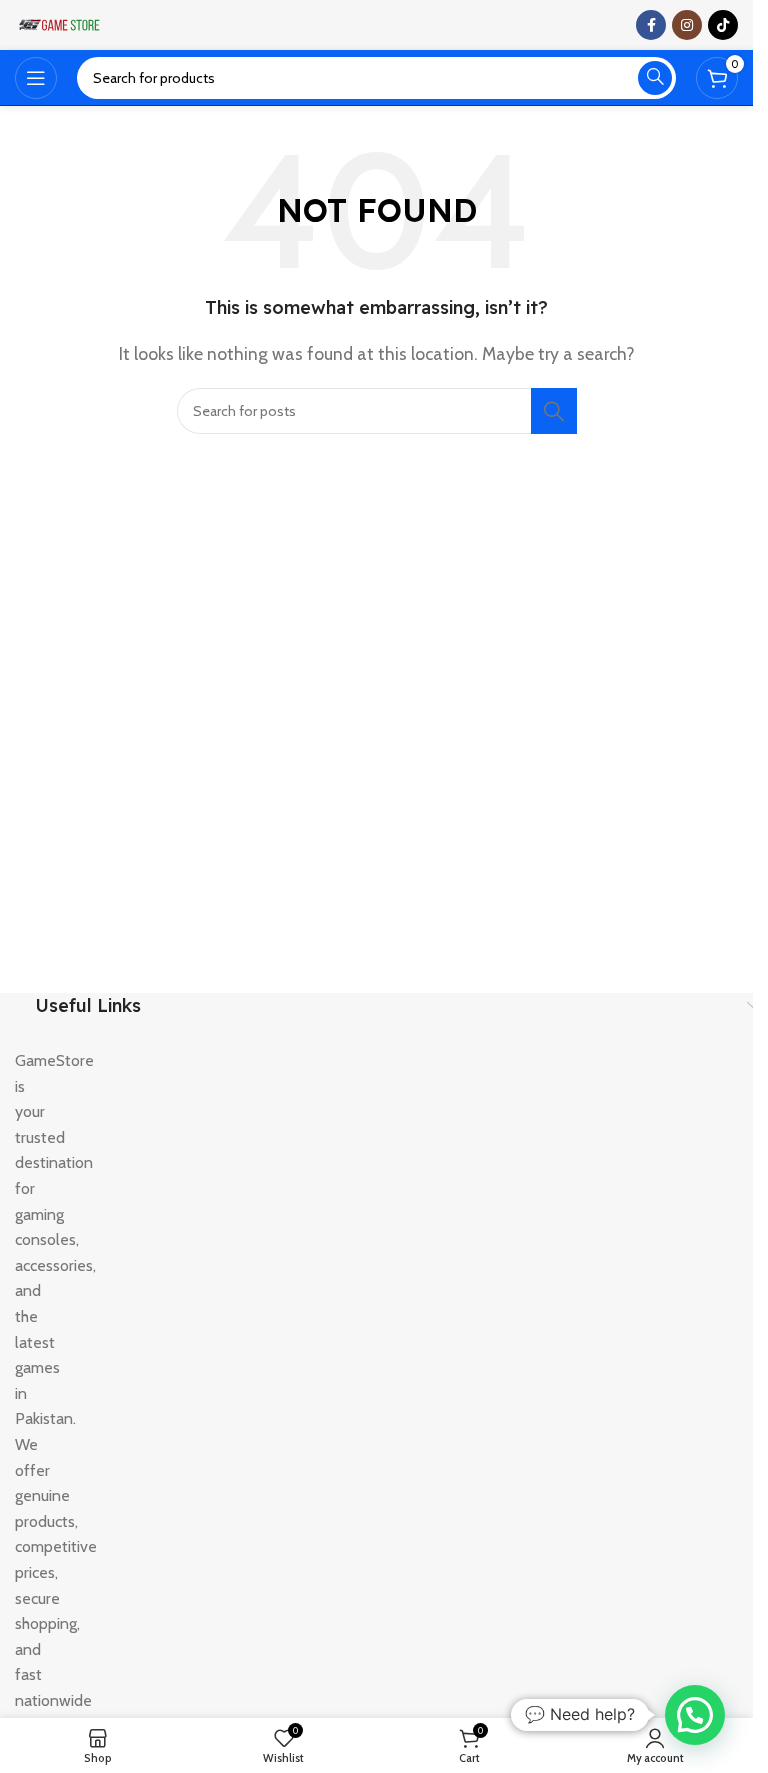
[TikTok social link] (723, 25)
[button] (695, 1715)
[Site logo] (60, 23)
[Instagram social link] (687, 25)
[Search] (655, 78)
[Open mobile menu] (36, 78)
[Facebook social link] (651, 25)
